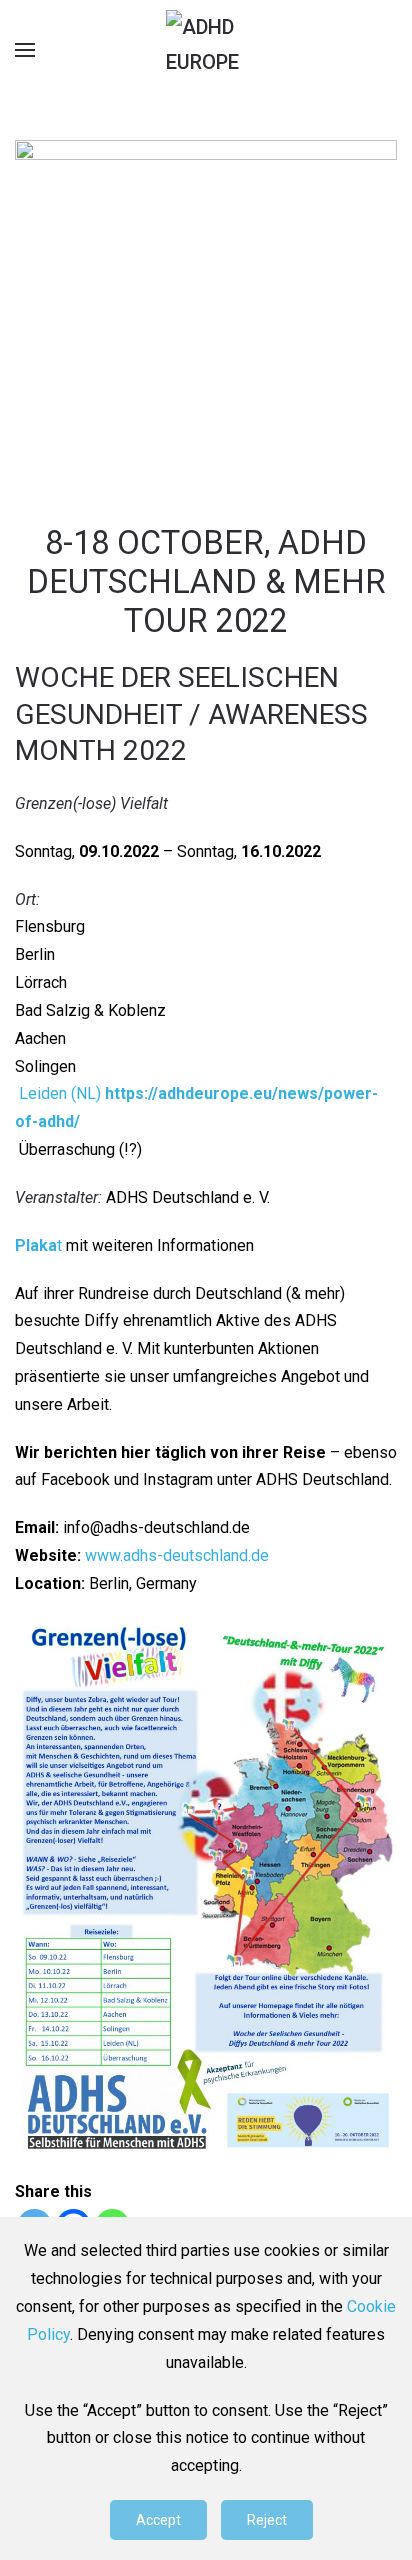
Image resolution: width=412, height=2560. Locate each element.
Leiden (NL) (58, 1093)
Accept (158, 2520)
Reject (267, 2520)
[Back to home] (206, 50)
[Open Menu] (25, 50)
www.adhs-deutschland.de (177, 1555)
